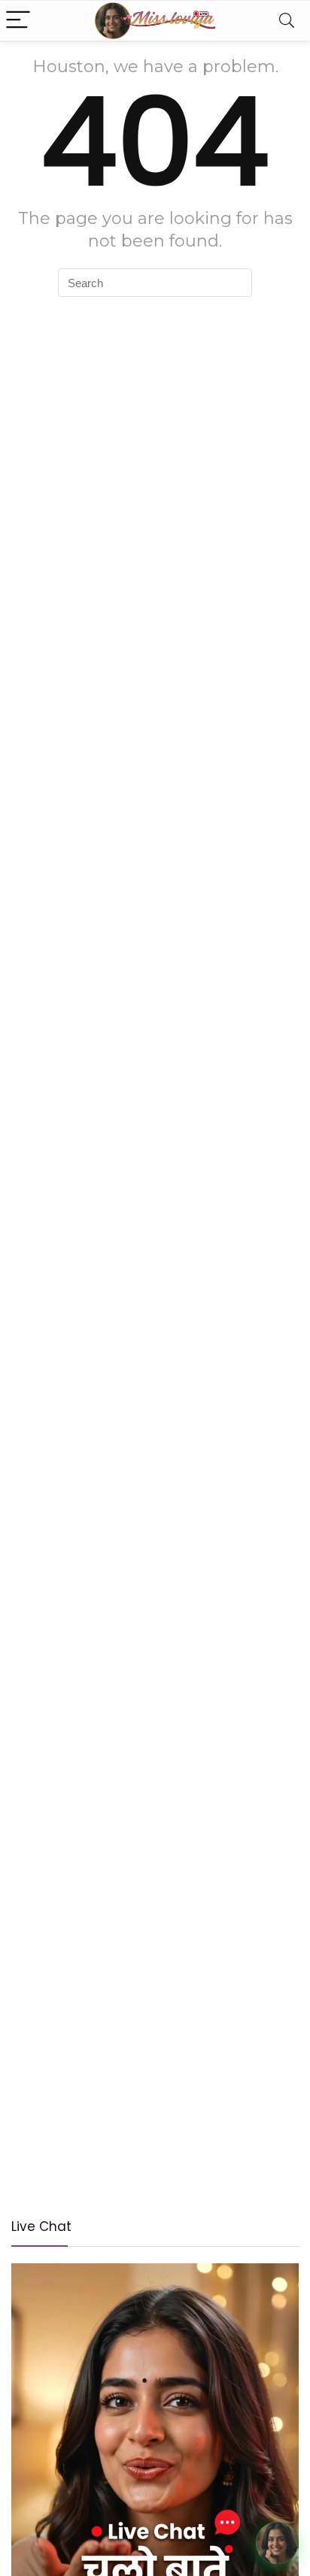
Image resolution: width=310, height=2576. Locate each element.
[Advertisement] (155, 2037)
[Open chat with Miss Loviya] (277, 2543)
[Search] (287, 21)
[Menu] (18, 21)
